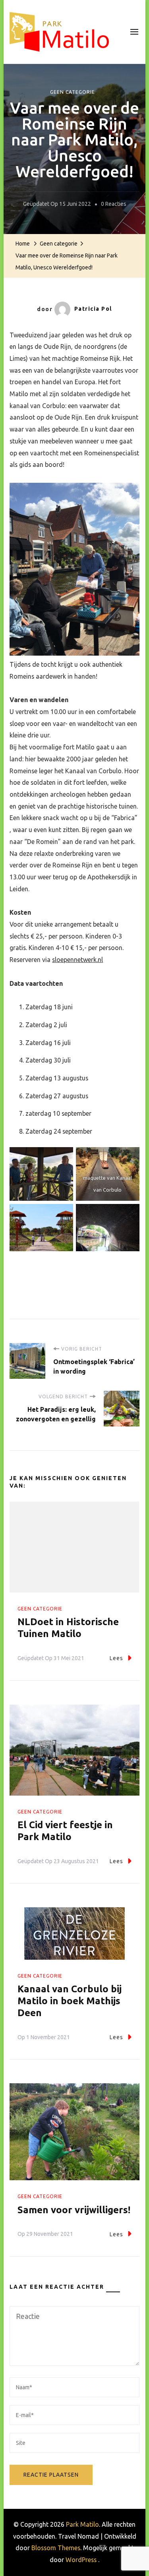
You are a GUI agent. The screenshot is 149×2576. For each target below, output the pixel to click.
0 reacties (114, 205)
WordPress (81, 2560)
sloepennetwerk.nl (77, 960)
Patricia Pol (93, 309)
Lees (116, 1658)
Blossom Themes (56, 2548)
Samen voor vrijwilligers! (74, 2210)
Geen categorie (73, 92)
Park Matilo (82, 2524)
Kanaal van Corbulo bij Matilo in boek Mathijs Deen (70, 2001)
